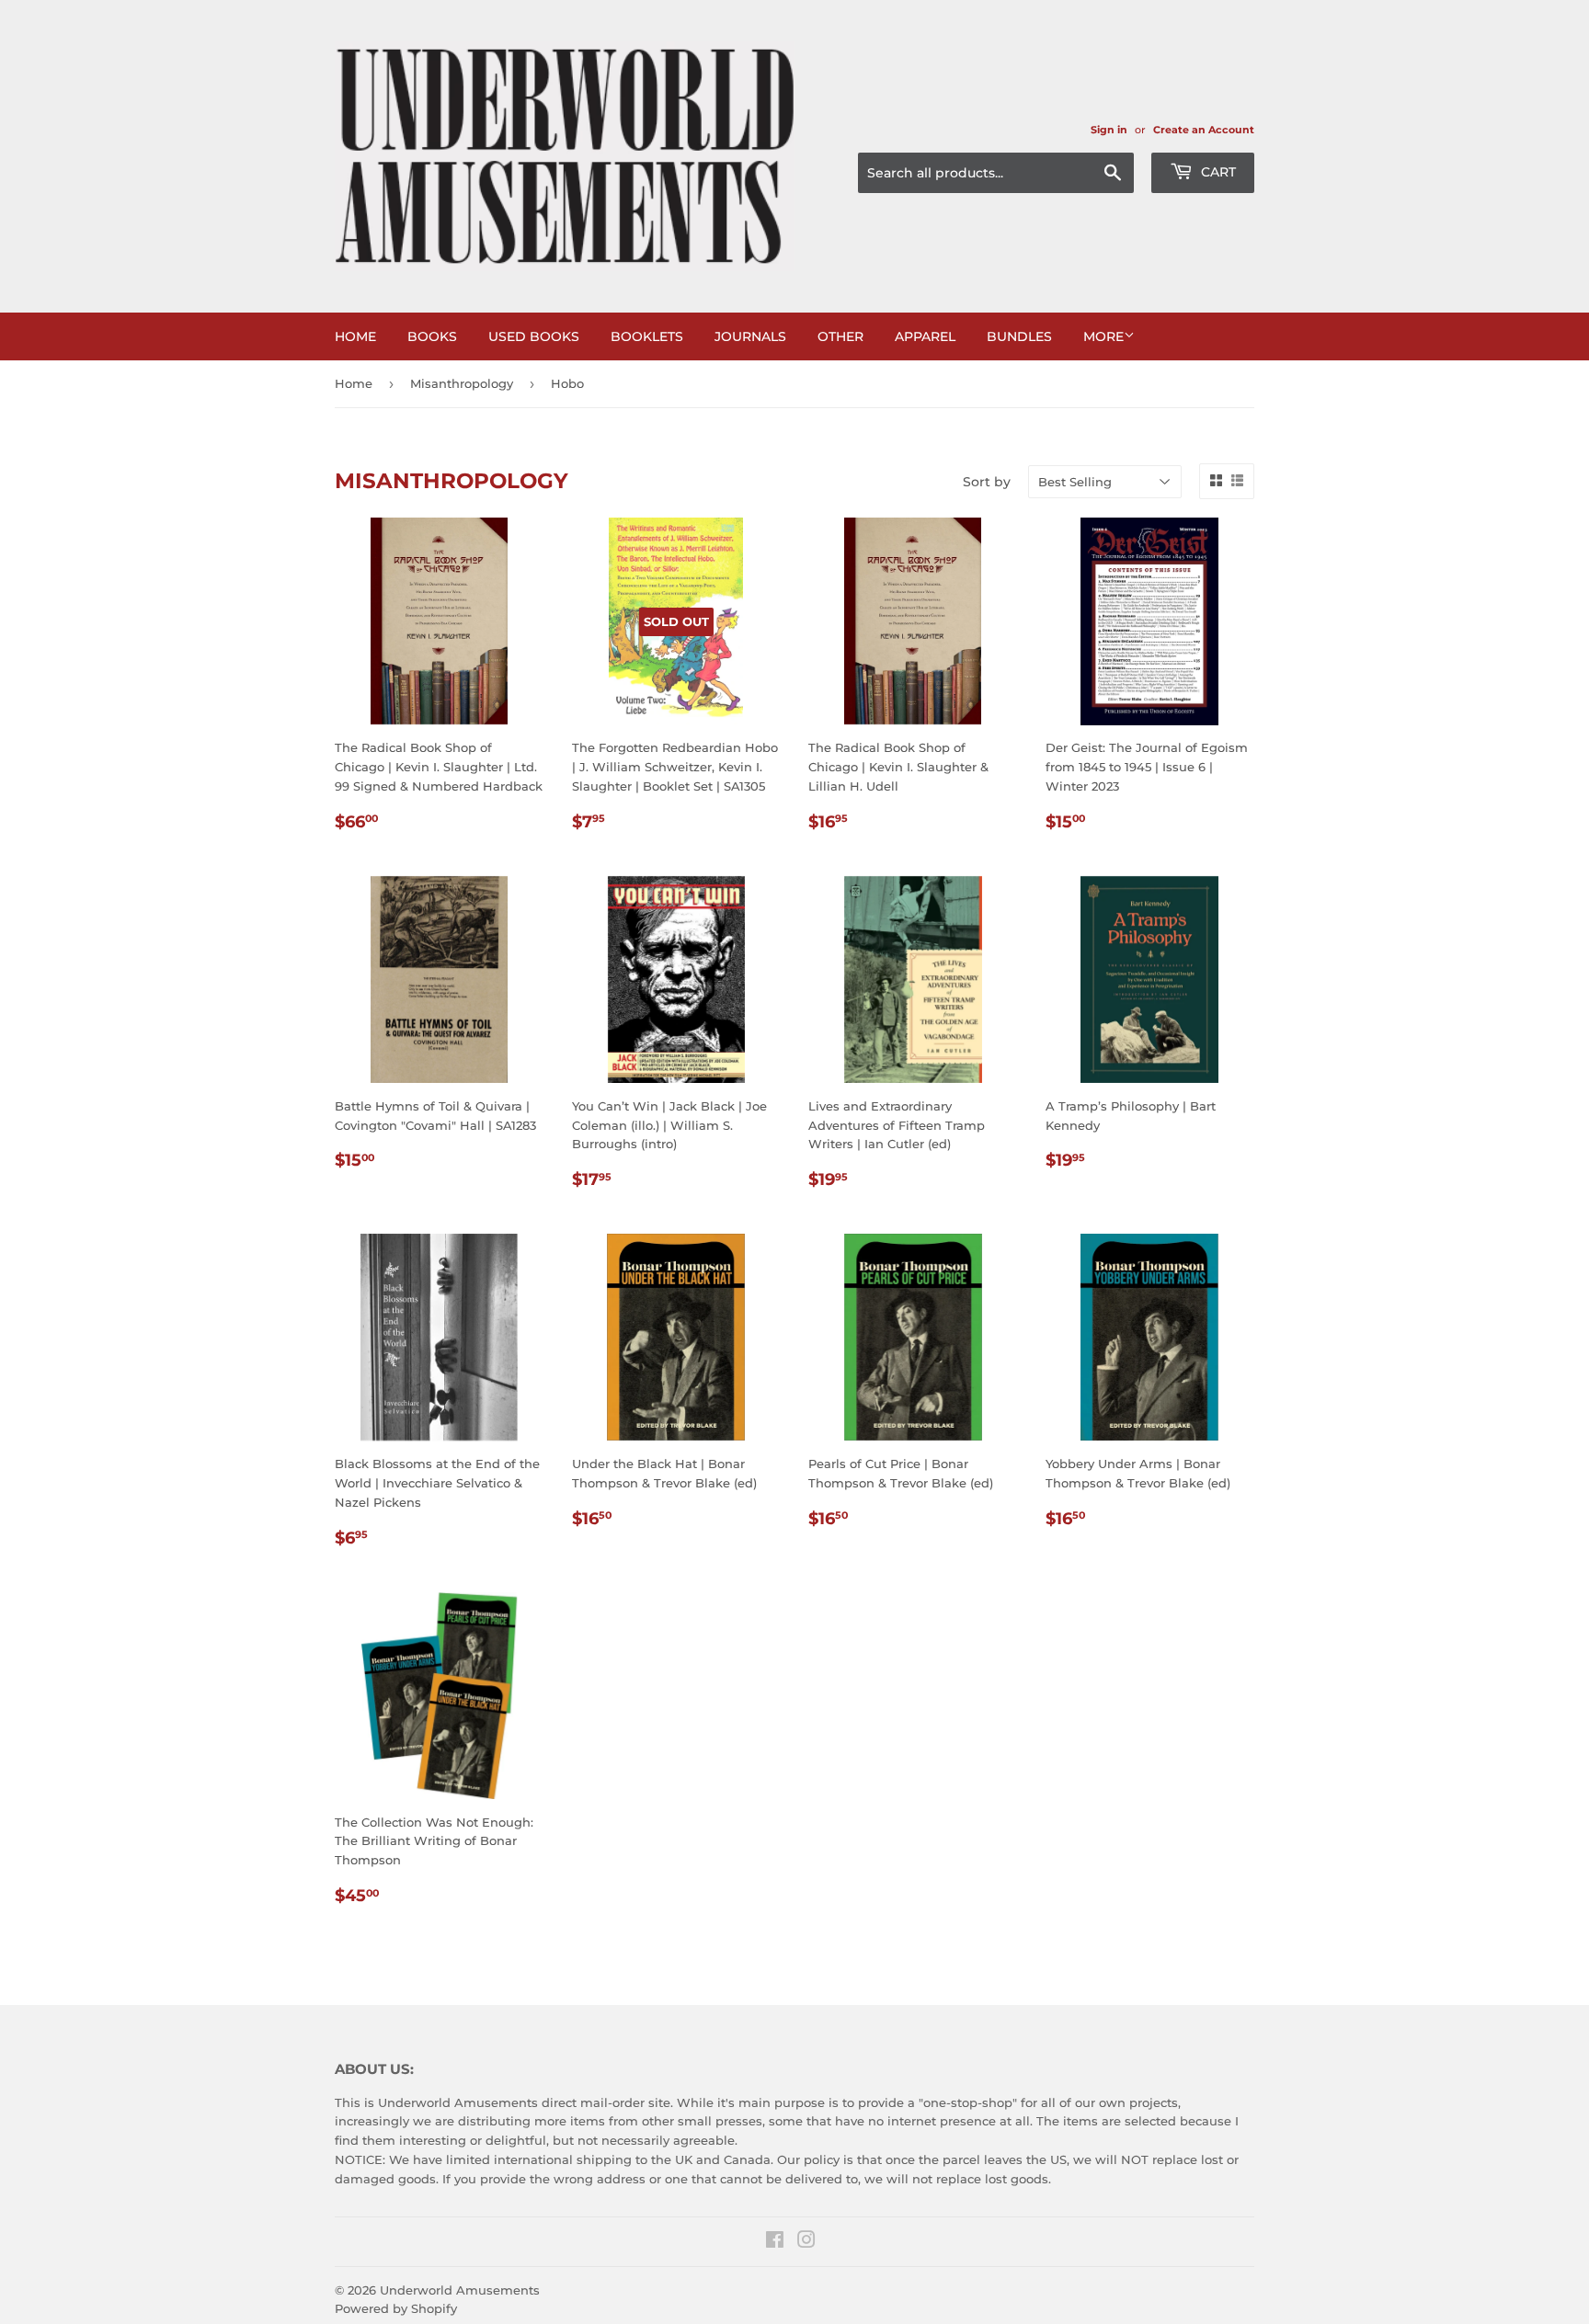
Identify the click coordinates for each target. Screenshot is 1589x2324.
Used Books (534, 336)
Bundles (1019, 336)
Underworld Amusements (460, 2290)
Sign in (1109, 130)
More (1103, 336)
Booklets (647, 336)
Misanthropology (462, 383)
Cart (1217, 172)
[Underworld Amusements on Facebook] (775, 2242)
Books (432, 336)
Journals (750, 336)
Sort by (987, 482)
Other (840, 336)
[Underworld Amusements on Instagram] (806, 2242)
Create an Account (1204, 130)
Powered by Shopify (396, 2308)
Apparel (925, 336)
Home (355, 336)
